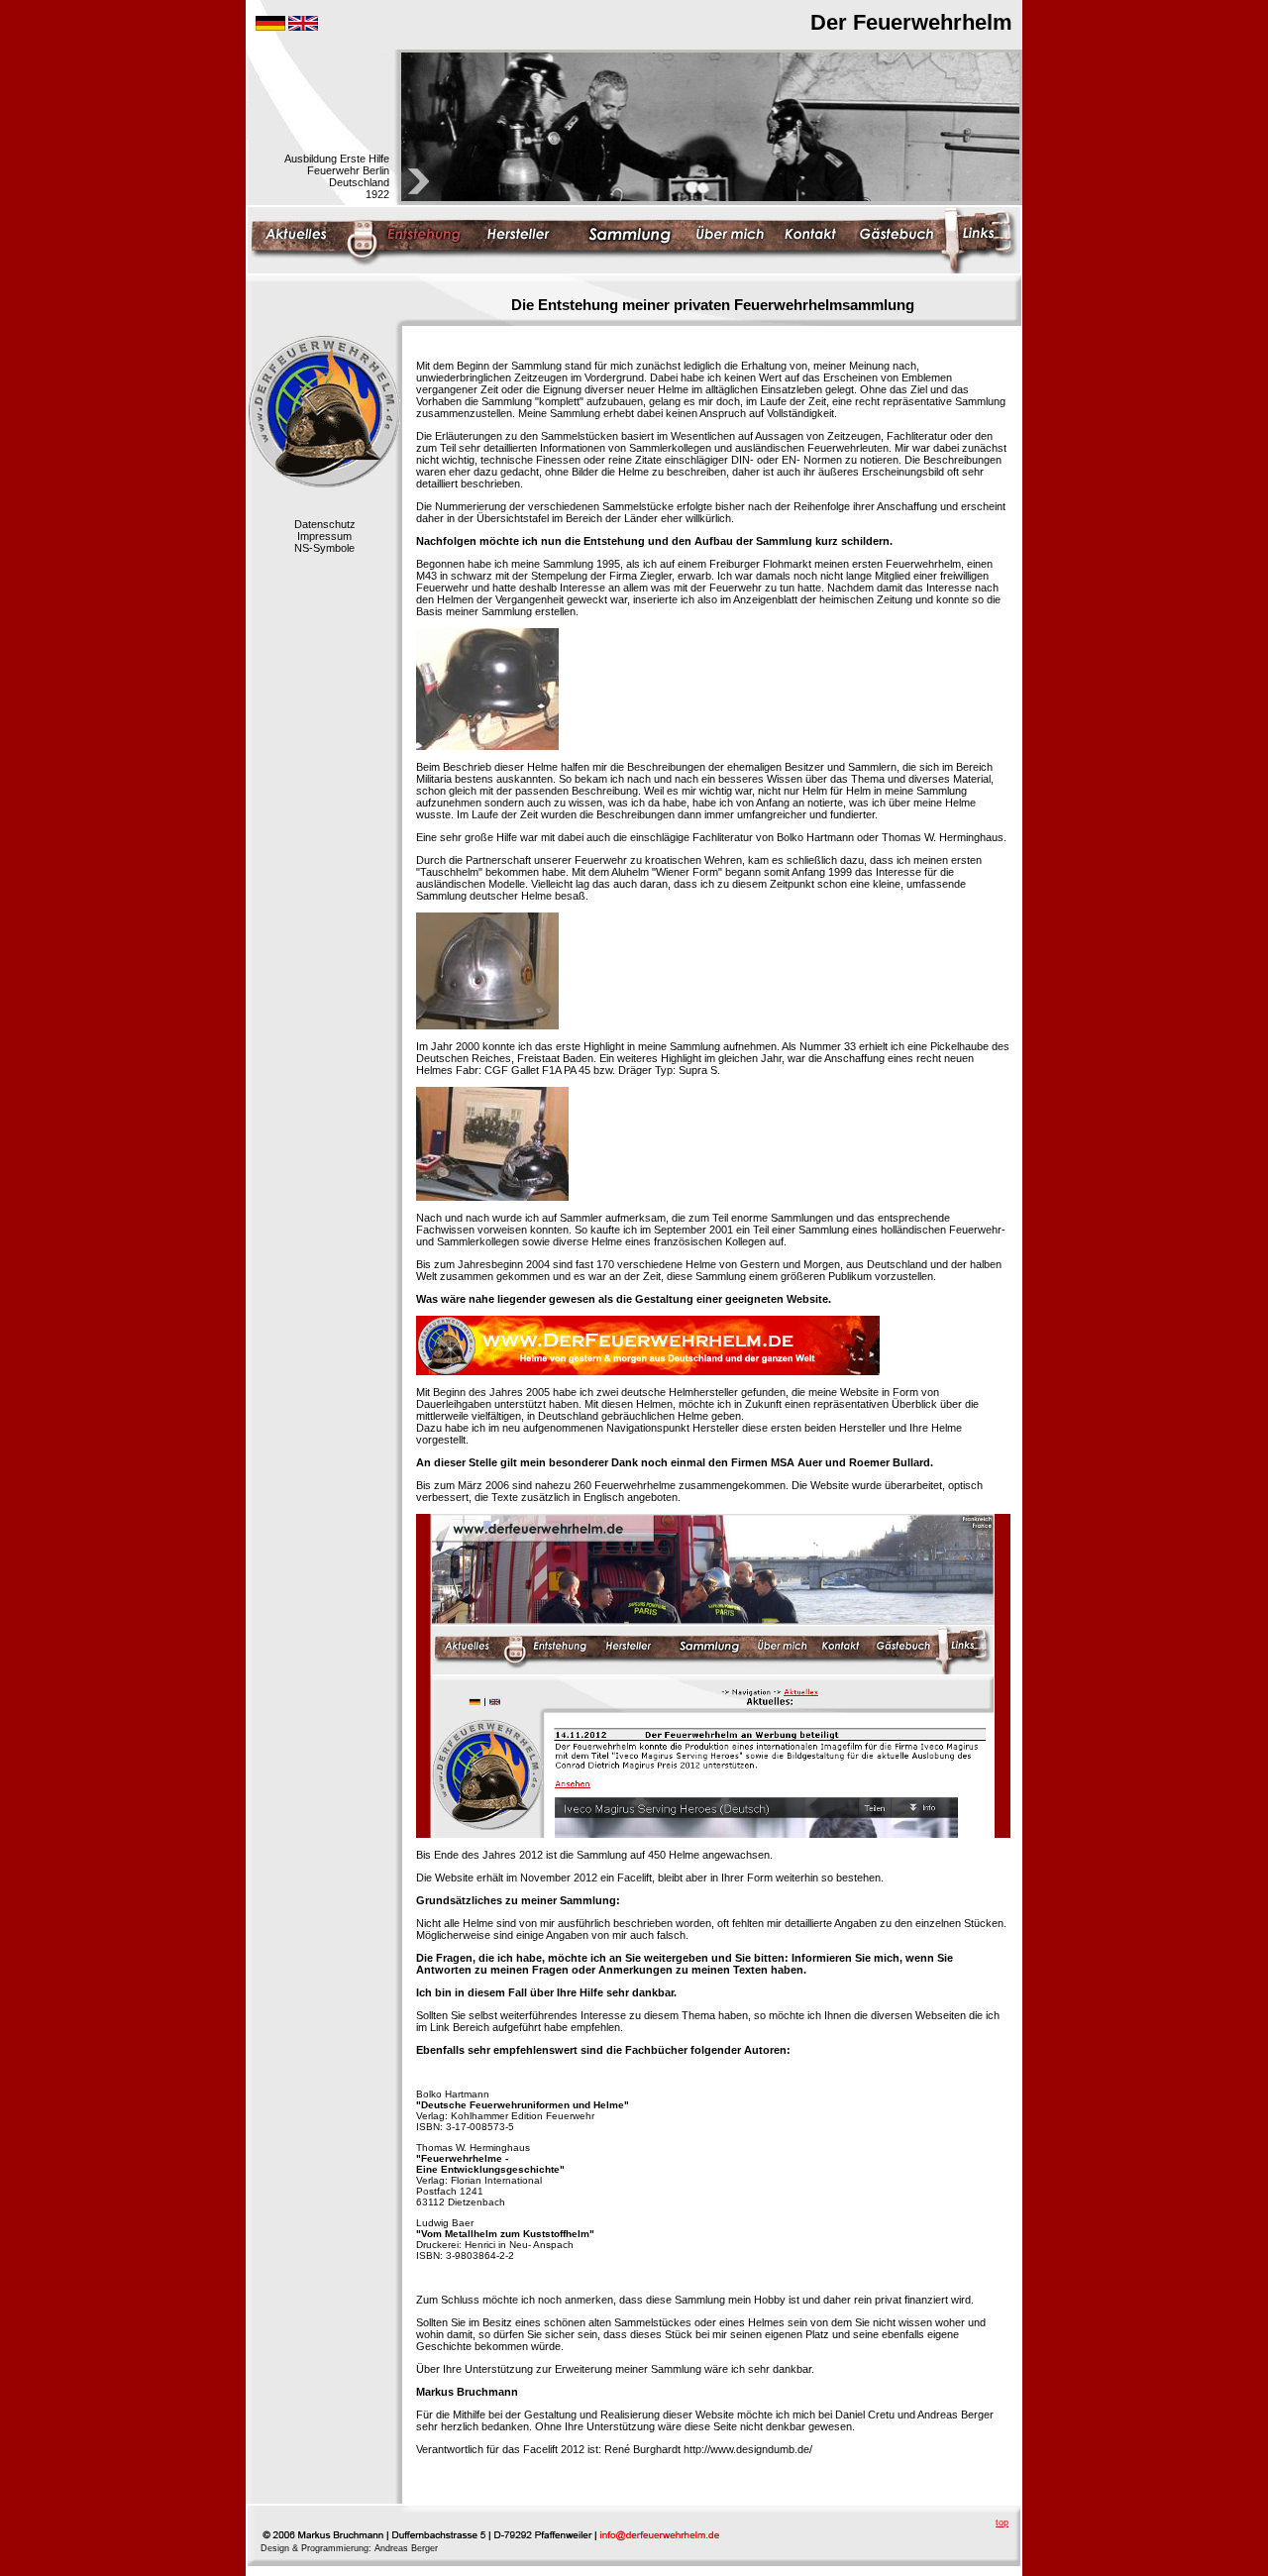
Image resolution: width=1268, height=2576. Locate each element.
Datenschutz (325, 524)
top (1002, 2522)
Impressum (324, 536)
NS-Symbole (324, 548)
